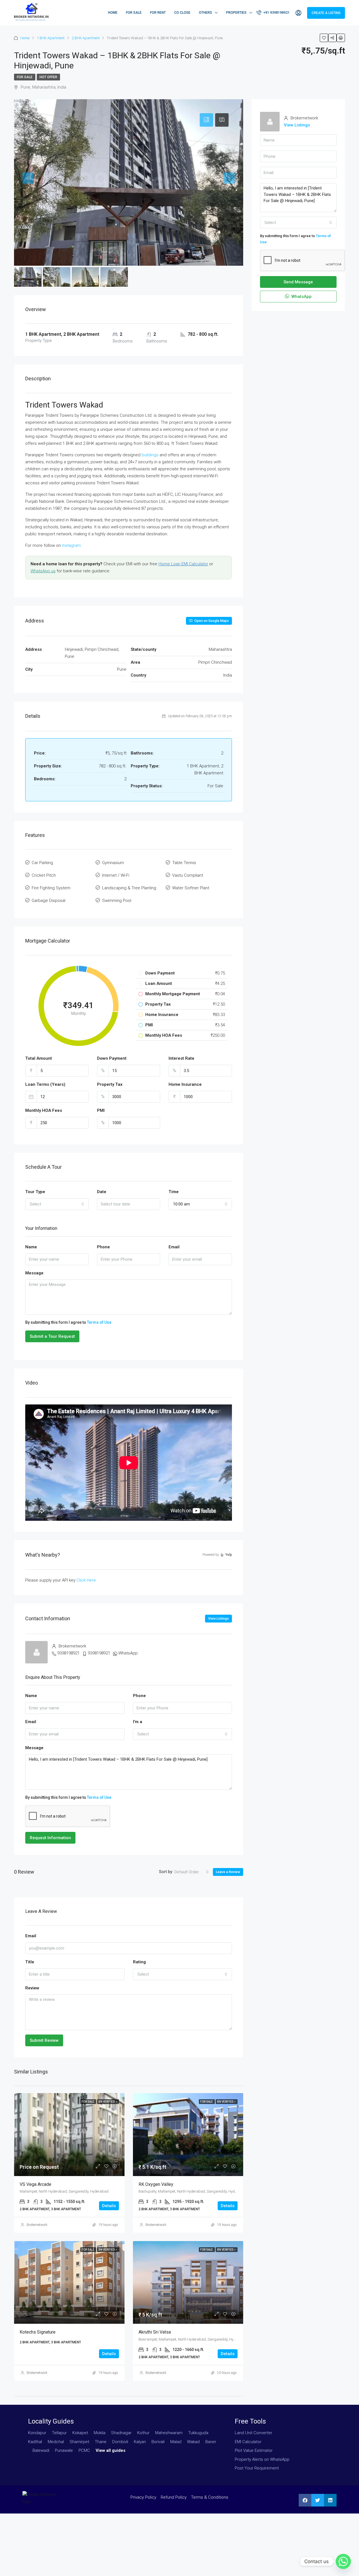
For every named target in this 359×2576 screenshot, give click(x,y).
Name (31, 1247)
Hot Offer (48, 77)
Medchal (56, 2442)
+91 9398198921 (276, 13)
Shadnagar (121, 2433)
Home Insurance (185, 1084)
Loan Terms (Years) (45, 1084)
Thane (101, 2442)
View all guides (111, 2450)
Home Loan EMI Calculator (183, 564)
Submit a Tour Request (52, 1336)
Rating (139, 1962)
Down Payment (112, 1058)
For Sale (134, 13)
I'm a (138, 1722)
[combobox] (57, 1204)
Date (102, 1192)
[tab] (206, 120)
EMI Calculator (248, 2442)
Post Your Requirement (257, 2468)
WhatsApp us (43, 571)
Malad (176, 2442)
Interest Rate (181, 1058)
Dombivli (120, 2442)
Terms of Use (99, 1322)
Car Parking (42, 863)
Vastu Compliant (188, 875)
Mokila (100, 2433)
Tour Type (35, 1192)
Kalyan (140, 2442)
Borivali (158, 2442)
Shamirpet (79, 2442)
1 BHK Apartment (51, 38)
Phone (103, 1247)
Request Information (50, 1838)
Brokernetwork (37, 2225)
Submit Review (44, 2040)
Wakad (193, 2442)
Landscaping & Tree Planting (129, 888)
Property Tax (110, 1084)
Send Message (298, 282)
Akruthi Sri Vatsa (155, 2332)
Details (109, 2206)
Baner (211, 2442)
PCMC (84, 2450)
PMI (101, 1110)
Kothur (143, 2433)
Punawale (64, 2450)
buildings (150, 455)
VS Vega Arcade (35, 2184)
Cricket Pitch (44, 875)
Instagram (71, 545)
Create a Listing (326, 13)
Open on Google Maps (211, 621)
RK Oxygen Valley (156, 2184)
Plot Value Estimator (254, 2450)
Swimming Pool (117, 901)
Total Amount (39, 1058)
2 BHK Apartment (86, 38)
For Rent (158, 13)
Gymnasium (113, 863)
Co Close (182, 13)
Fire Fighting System (51, 888)
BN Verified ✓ (108, 2102)
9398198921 (68, 1653)
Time (174, 1192)
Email (174, 1247)
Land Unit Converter (254, 2433)
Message (34, 1273)
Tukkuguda (198, 2433)
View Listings (218, 1619)
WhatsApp (128, 1653)
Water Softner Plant (191, 888)
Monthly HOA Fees (44, 1110)
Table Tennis (184, 863)
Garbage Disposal (49, 901)
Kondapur (37, 2433)
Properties (236, 13)
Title (30, 1962)
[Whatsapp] (343, 2561)
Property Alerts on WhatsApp (262, 2459)
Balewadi (41, 2450)
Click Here (86, 1580)
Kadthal (35, 2442)
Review (32, 1988)
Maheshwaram (169, 2433)
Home (113, 13)
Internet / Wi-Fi (116, 875)
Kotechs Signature (38, 2332)
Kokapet (80, 2433)
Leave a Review (228, 1872)
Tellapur (59, 2433)
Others (205, 13)
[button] (305, 2500)
